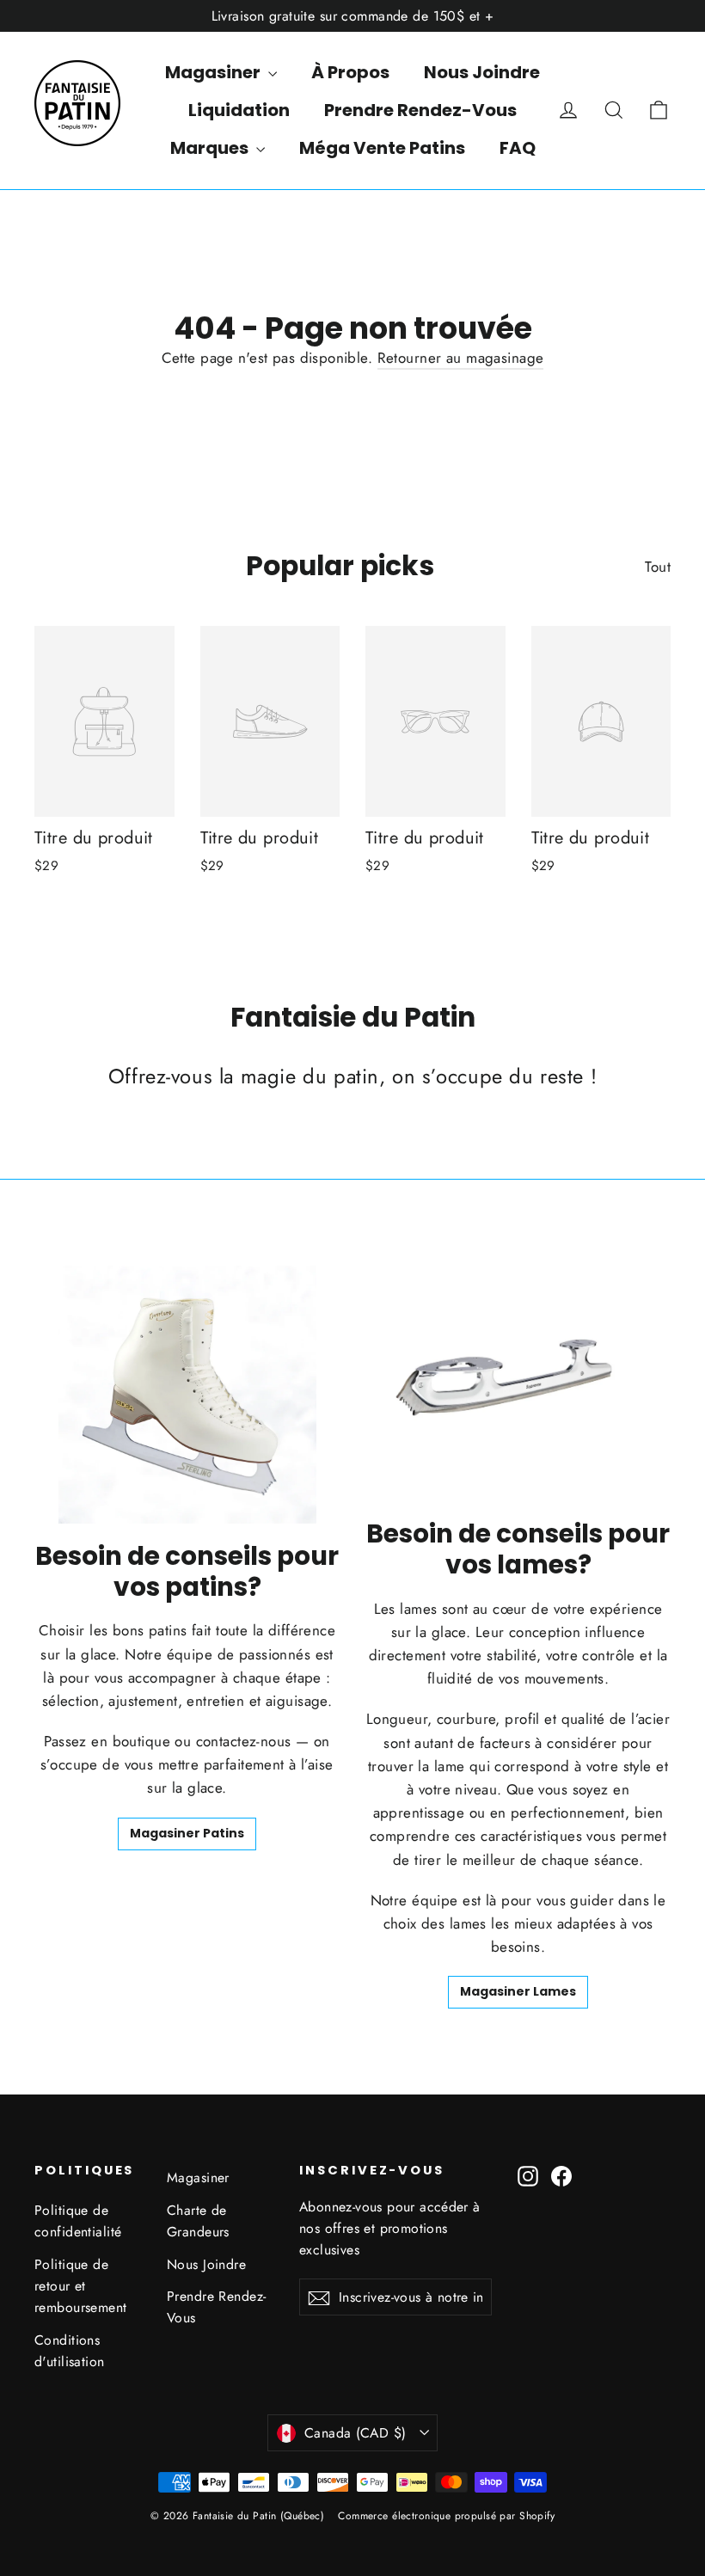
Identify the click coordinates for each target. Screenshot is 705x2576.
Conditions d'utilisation (70, 2351)
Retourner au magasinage (461, 358)
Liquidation (239, 110)
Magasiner (215, 72)
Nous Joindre (482, 72)
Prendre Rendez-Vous (420, 110)
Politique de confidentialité (78, 2221)
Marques (211, 148)
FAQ (518, 148)
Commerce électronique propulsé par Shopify (446, 2516)
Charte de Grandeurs (198, 2221)
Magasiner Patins (187, 1833)
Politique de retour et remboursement (81, 2286)
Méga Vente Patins (382, 148)
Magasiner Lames (518, 1991)
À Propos (350, 72)
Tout (658, 567)
